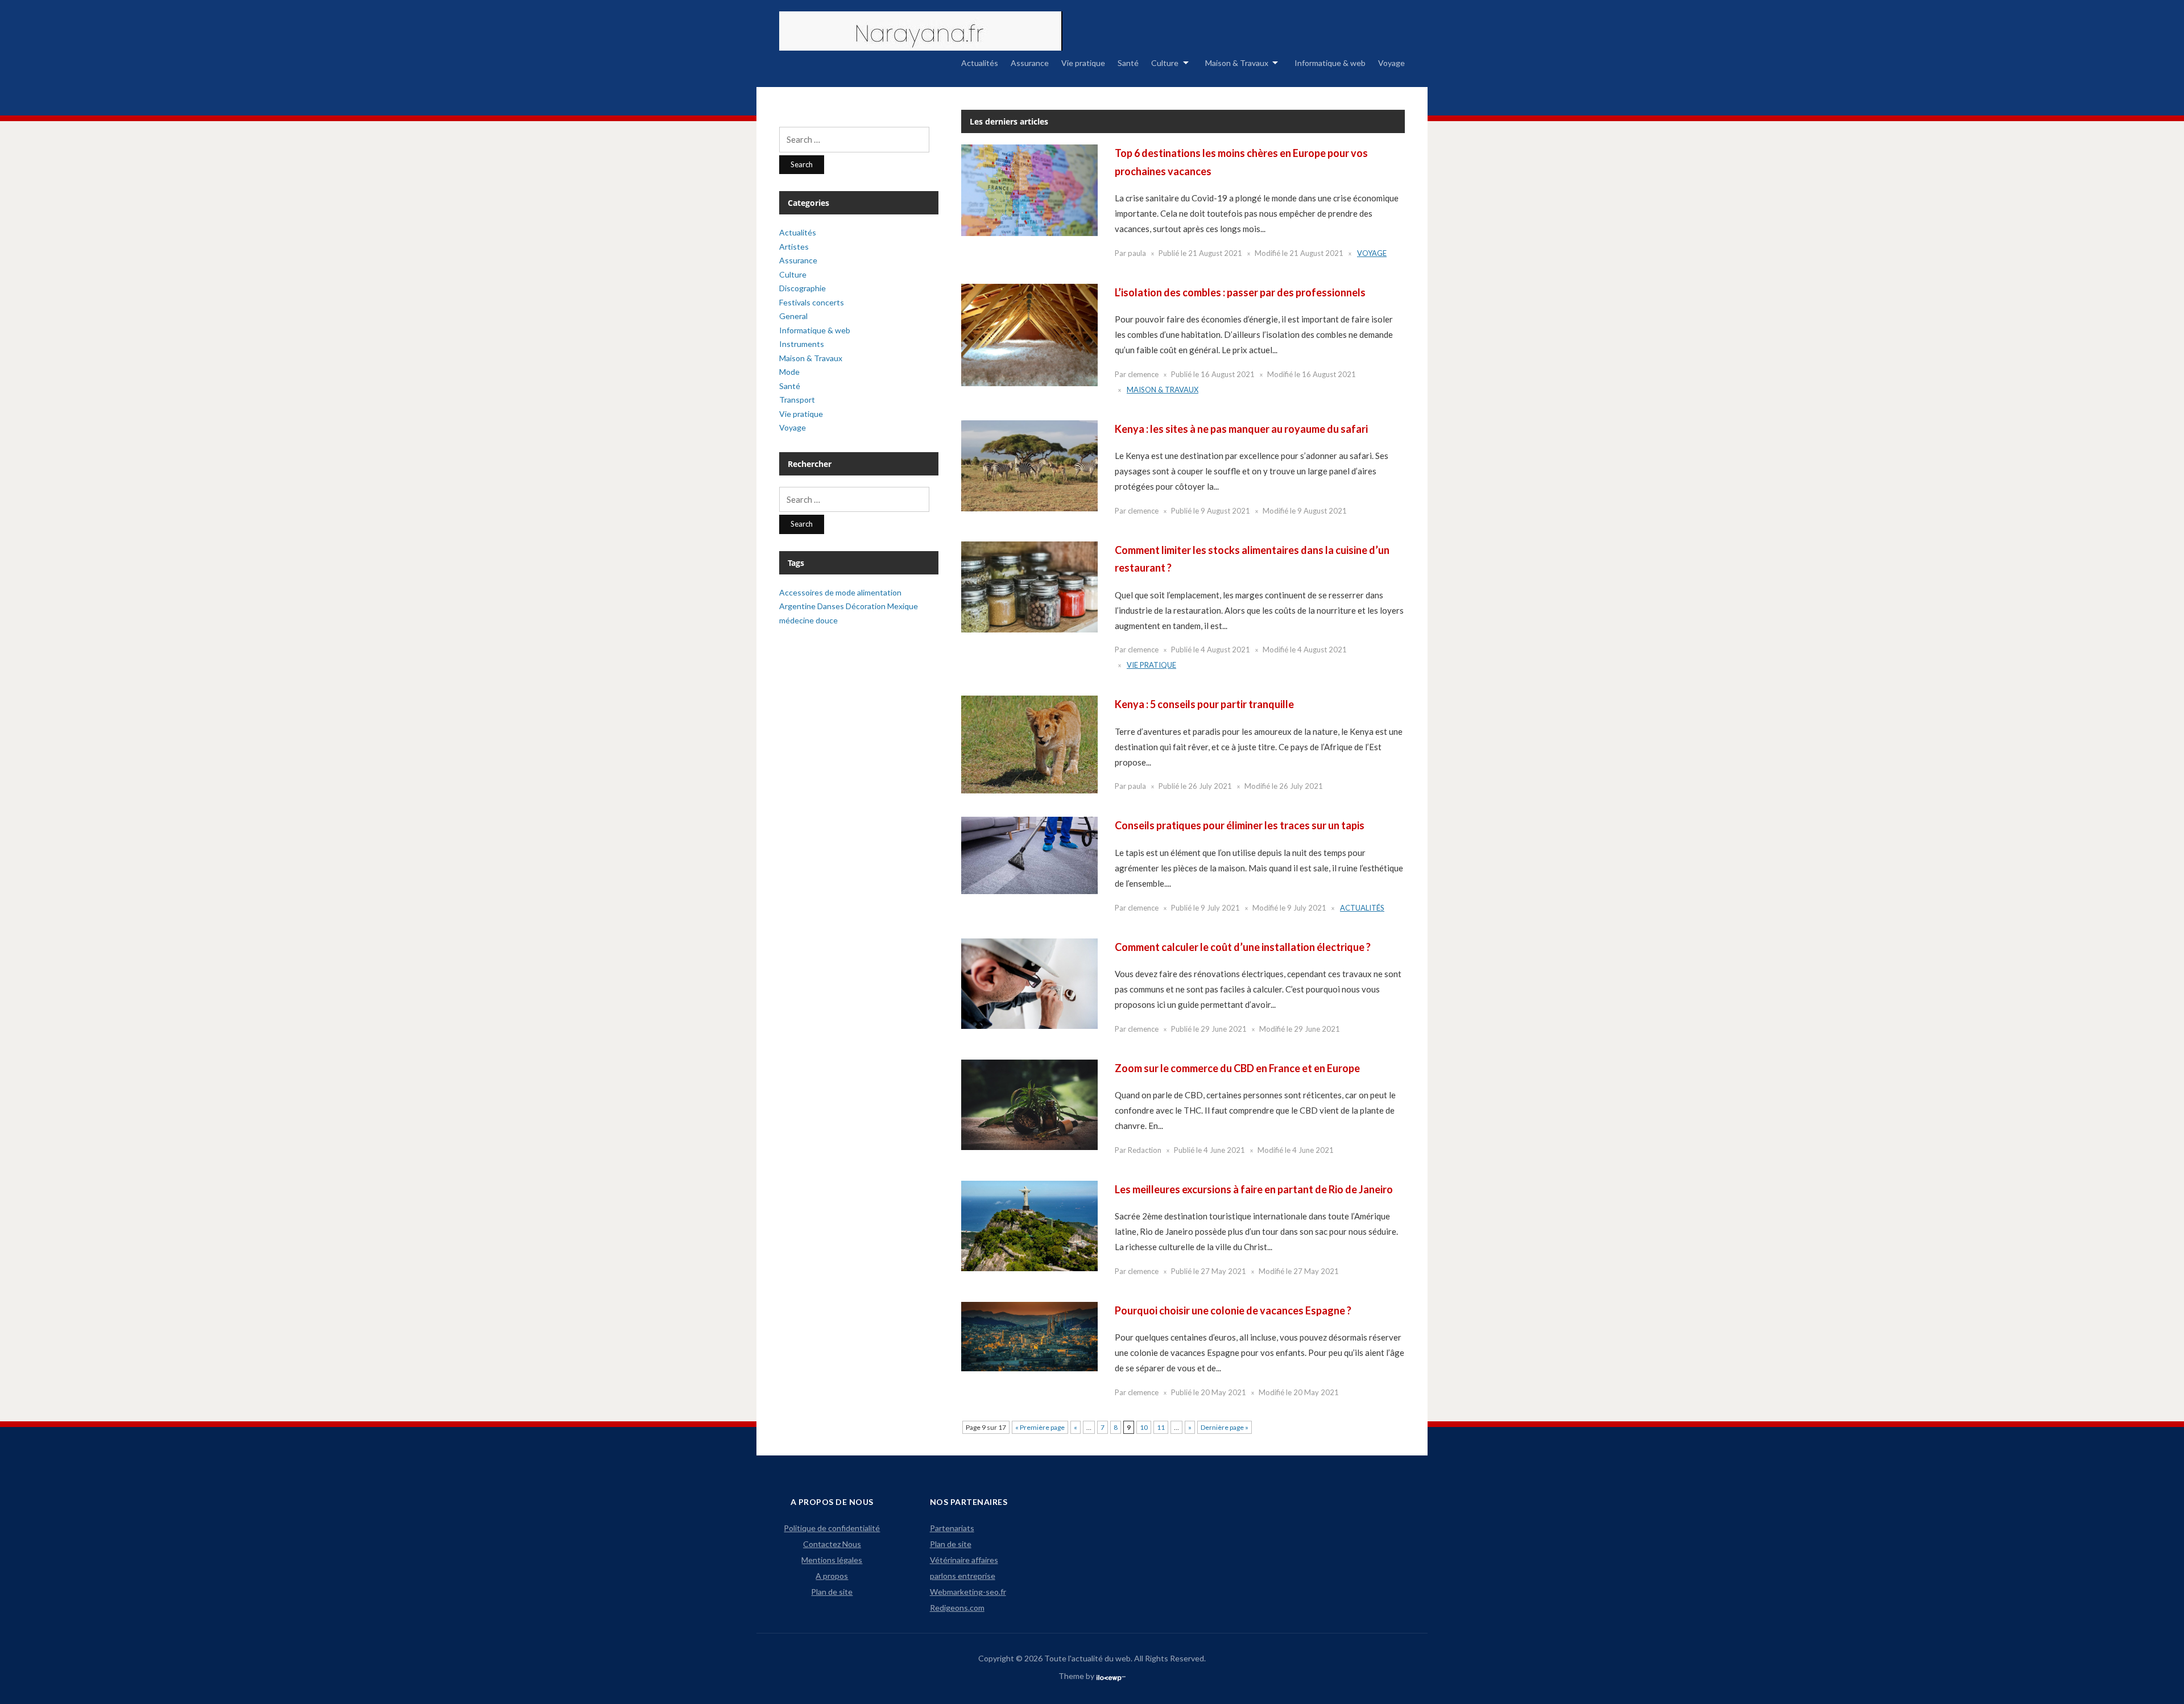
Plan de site (832, 1592)
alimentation (879, 592)
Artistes (794, 247)
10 (1144, 1427)
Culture (1165, 63)
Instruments (802, 344)
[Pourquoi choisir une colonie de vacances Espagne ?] (1029, 1336)
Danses (831, 606)
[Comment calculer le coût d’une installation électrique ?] (1029, 983)
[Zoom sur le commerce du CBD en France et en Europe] (1029, 1104)
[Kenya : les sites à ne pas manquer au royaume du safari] (1029, 465)
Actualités (980, 63)
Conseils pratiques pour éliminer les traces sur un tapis (1240, 825)
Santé (1128, 63)
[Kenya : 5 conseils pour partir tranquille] (1029, 744)
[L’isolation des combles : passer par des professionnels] (1029, 334)
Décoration (866, 606)
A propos (832, 1576)
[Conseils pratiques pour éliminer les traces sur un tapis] (1029, 855)
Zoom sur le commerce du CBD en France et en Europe (1237, 1068)
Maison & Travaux (1237, 63)
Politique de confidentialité (832, 1528)
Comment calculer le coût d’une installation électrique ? (1243, 947)
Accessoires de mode (817, 592)
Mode (789, 372)
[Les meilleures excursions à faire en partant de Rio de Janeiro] (1029, 1225)
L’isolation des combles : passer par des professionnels (1240, 292)
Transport (797, 400)
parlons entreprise (963, 1576)
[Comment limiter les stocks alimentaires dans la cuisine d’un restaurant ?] (1029, 586)
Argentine (797, 606)
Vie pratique (1083, 63)
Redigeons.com (957, 1608)
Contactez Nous (832, 1544)
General (793, 316)
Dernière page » (1225, 1427)
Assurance (1030, 63)
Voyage (1391, 63)
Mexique (903, 606)
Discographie (803, 288)
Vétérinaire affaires (964, 1560)
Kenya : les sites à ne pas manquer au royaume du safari (1241, 429)
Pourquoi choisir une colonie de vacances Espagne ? (1233, 1310)
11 (1161, 1427)
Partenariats (952, 1528)
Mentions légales (832, 1560)
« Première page (1040, 1427)
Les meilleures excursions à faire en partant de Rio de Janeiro (1254, 1189)
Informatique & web (1330, 63)
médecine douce (808, 620)
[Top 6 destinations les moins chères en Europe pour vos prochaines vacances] (1029, 189)
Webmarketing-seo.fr (968, 1592)
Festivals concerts (812, 302)
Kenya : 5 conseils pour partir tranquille (1204, 704)
